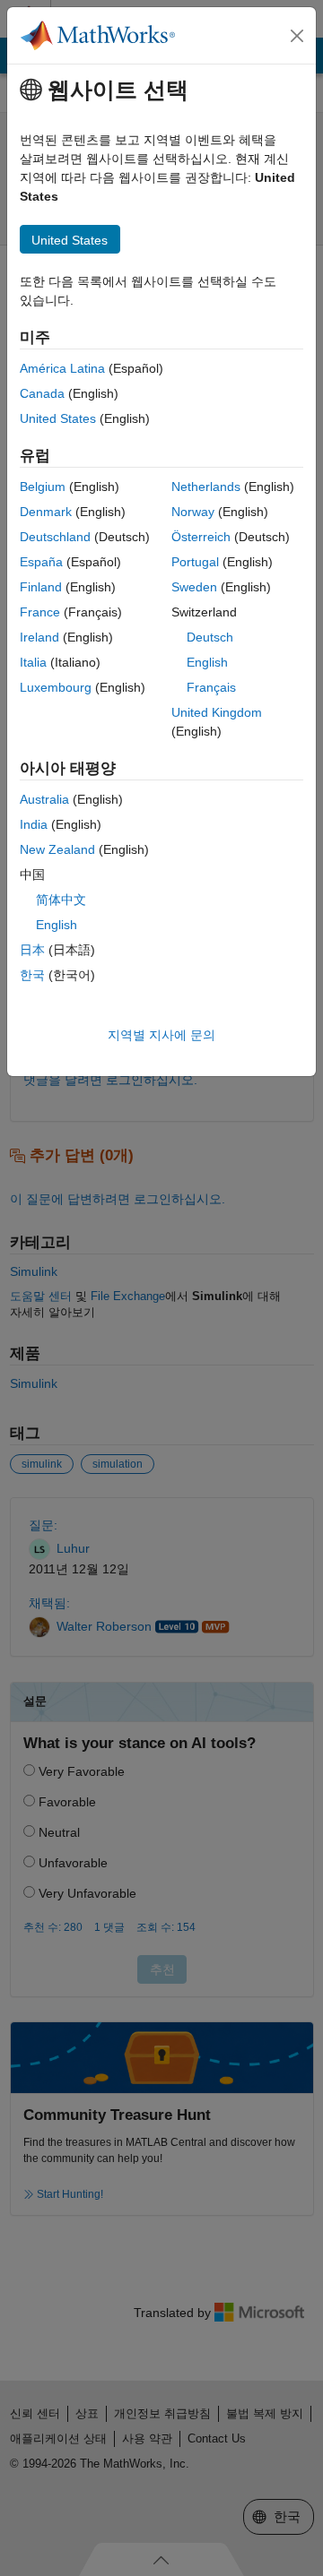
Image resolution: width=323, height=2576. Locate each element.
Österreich (201, 537)
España (41, 562)
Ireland (39, 637)
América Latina (62, 368)
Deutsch (210, 637)
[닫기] (297, 36)
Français (211, 687)
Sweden (194, 587)
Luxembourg (56, 687)
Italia (33, 662)
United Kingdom (217, 712)
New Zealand (57, 849)
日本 (32, 950)
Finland (41, 587)
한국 (32, 975)
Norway (193, 512)
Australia (44, 799)
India (34, 824)
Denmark (46, 512)
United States (58, 418)
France (40, 612)
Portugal (195, 562)
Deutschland (55, 537)
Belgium (43, 487)
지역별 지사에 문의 (161, 1035)
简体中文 (61, 900)
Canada (42, 393)
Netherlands (206, 487)
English (207, 662)
